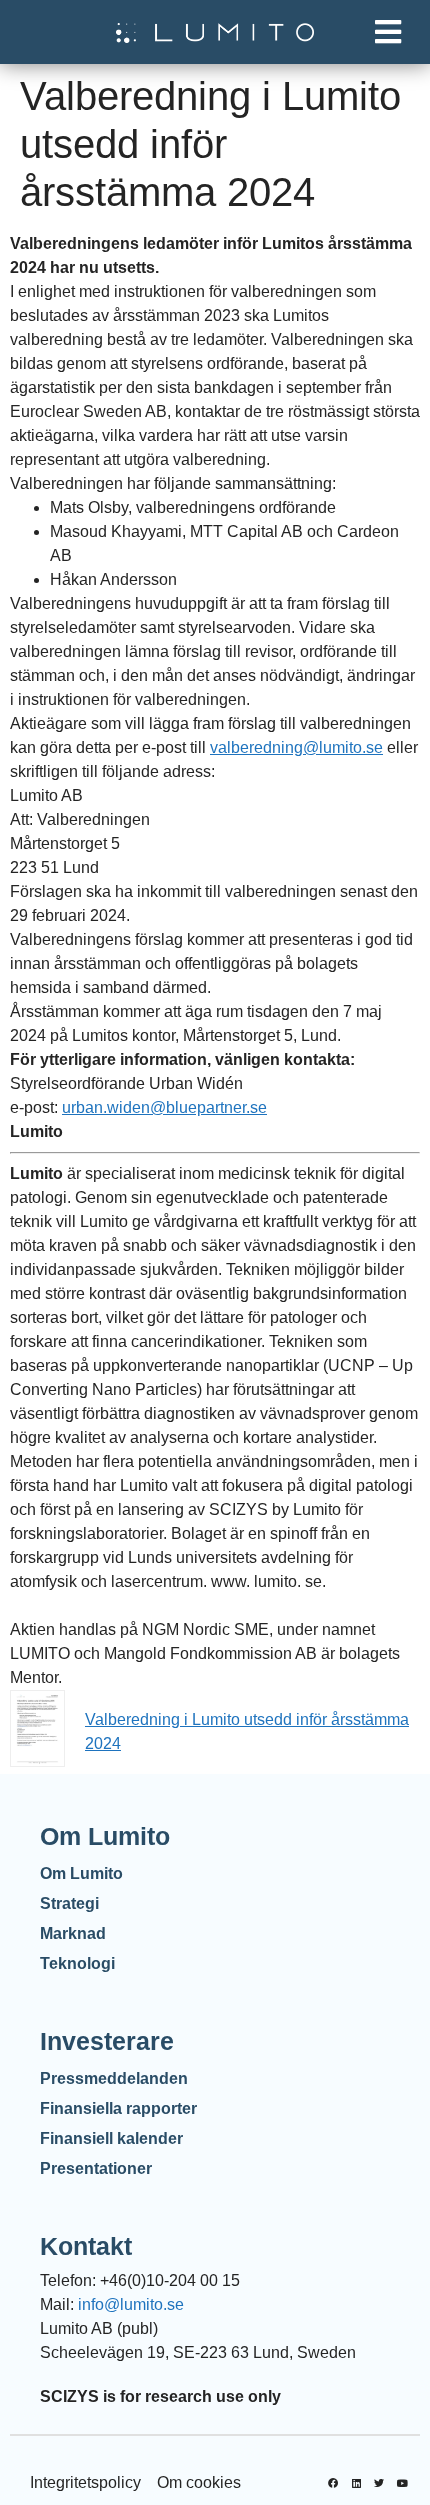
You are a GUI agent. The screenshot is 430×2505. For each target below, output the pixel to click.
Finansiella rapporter (118, 2108)
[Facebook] (333, 2483)
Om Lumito (81, 1873)
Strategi (69, 1903)
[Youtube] (402, 2483)
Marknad (73, 1933)
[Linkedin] (356, 2483)
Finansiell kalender (111, 2138)
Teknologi (77, 1963)
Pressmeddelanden (114, 2078)
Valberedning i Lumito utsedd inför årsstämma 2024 (247, 1731)
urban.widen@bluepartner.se (164, 1107)
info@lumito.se (131, 2304)
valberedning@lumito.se (296, 747)
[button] (387, 32)
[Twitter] (379, 2483)
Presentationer (96, 2168)
